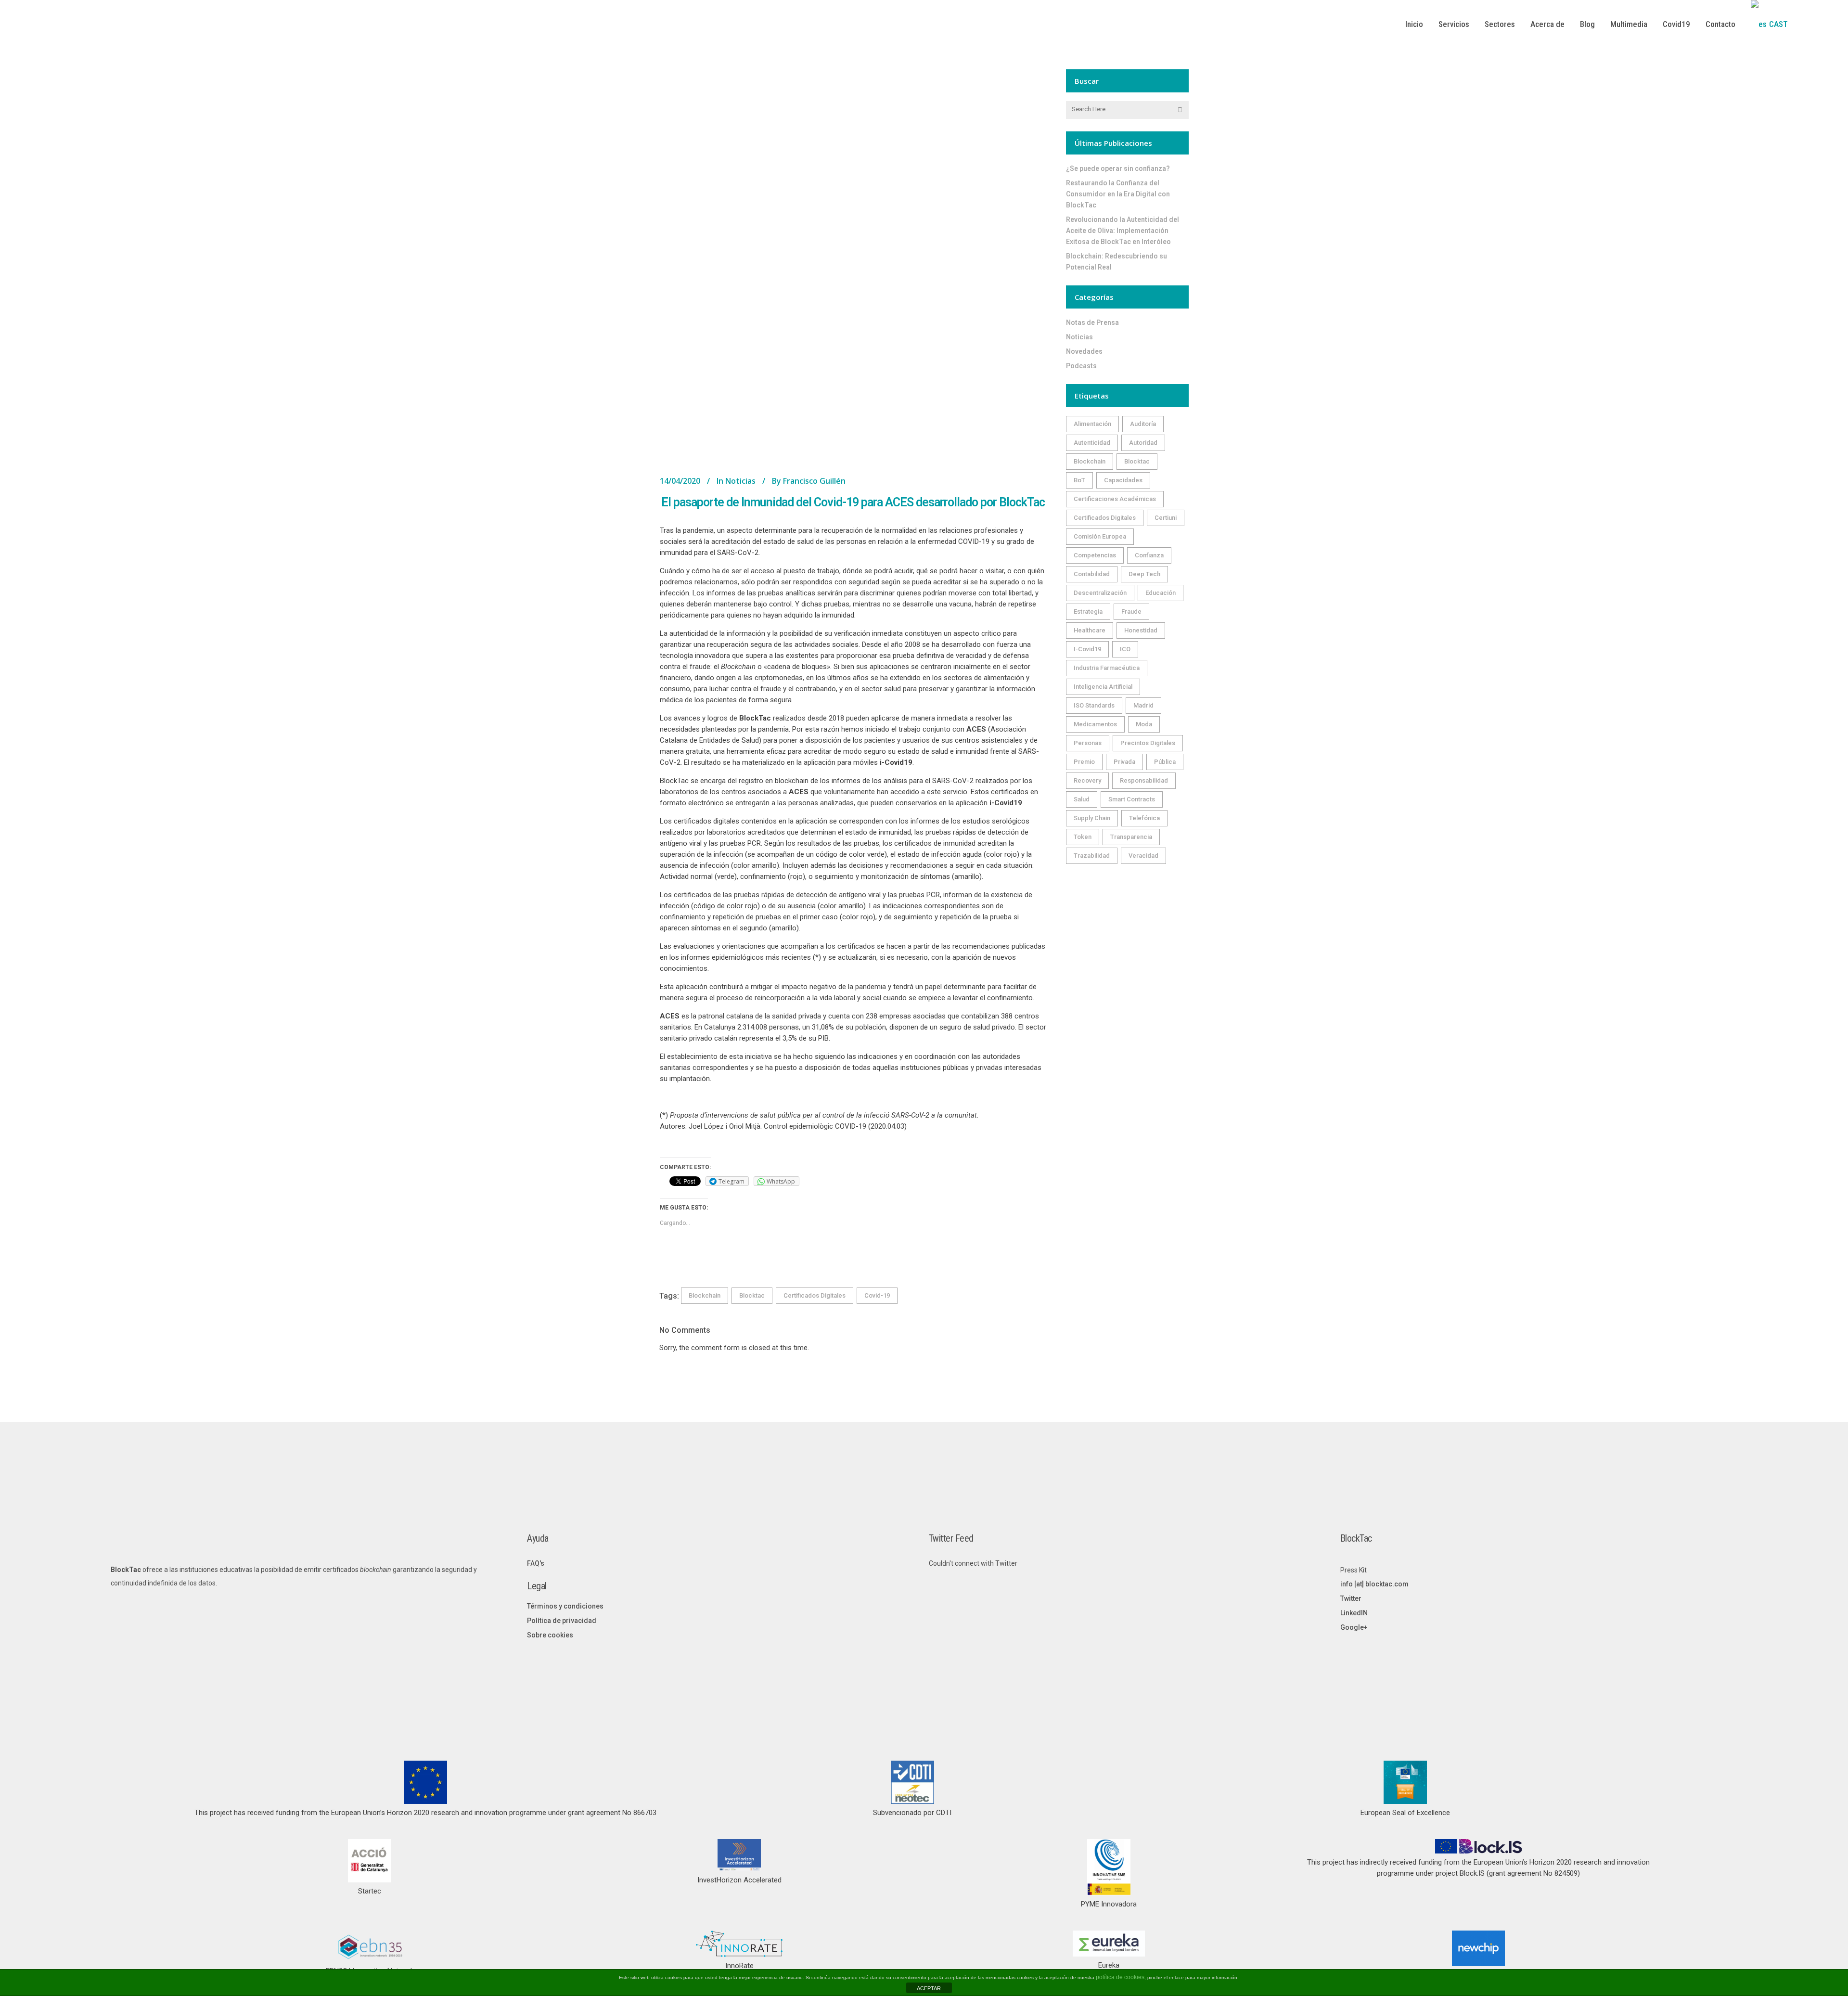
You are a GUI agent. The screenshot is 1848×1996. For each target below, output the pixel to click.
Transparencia (1131, 837)
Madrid (1143, 705)
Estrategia (1088, 612)
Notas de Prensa (1092, 322)
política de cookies (1120, 1977)
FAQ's (536, 1563)
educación (1161, 593)
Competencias (1095, 555)
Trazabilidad (1092, 856)
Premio (1084, 762)
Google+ (1354, 1627)
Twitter (1351, 1598)
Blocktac (752, 1295)
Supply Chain (1092, 818)
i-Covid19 (1087, 649)
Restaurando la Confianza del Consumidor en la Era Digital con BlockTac (1118, 194)
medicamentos (1095, 724)
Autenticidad (1092, 443)
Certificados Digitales (815, 1295)
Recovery (1087, 780)
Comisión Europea (1100, 536)
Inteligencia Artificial (1103, 687)
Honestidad (1141, 630)
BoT (1079, 480)
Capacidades (1123, 480)
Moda (1144, 724)
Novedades (1084, 351)
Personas (1088, 743)
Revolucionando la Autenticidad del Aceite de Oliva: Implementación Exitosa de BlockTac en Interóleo (1123, 231)
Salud (1082, 799)
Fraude (1131, 612)
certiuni (1166, 518)
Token (1083, 837)
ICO (1125, 649)
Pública (1165, 762)
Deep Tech (1144, 574)
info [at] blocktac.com (1374, 1584)
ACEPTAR (929, 1988)
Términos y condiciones (565, 1606)
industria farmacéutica (1107, 668)
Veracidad (1143, 856)
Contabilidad (1092, 574)
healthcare (1090, 630)
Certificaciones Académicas (1115, 499)
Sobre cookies (550, 1635)
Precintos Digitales (1148, 743)
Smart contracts (1132, 799)
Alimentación (1092, 424)
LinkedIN (1354, 1613)
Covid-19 (877, 1295)
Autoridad (1143, 443)
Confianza (1149, 555)
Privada (1124, 762)
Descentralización (1100, 593)
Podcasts (1081, 366)
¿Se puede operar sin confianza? (1118, 168)
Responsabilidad (1144, 780)
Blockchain (705, 1295)
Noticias (740, 481)
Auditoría (1143, 424)
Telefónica (1144, 818)
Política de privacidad (562, 1621)
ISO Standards (1094, 705)
